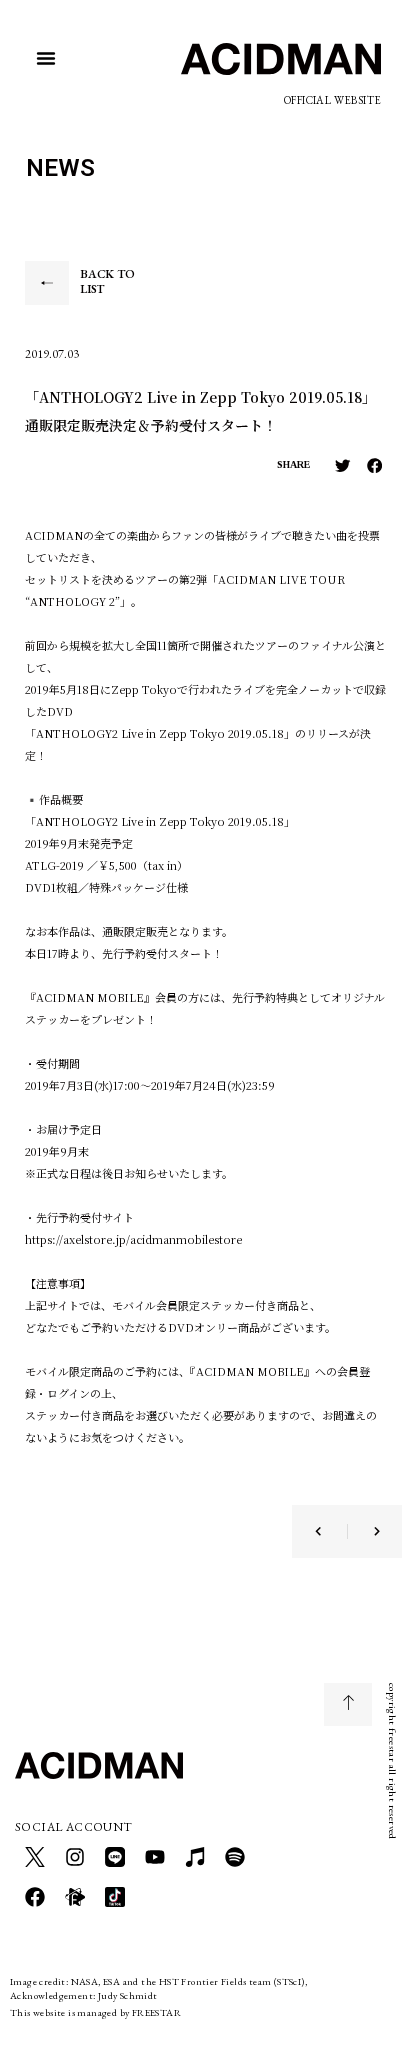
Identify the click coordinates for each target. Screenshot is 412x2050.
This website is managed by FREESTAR (95, 2012)
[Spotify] (235, 1857)
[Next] (364, 1531)
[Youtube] (155, 1857)
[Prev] (331, 1531)
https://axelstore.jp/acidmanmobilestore (133, 1239)
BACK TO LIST (107, 282)
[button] (46, 58)
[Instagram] (75, 1857)
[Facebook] (35, 1897)
